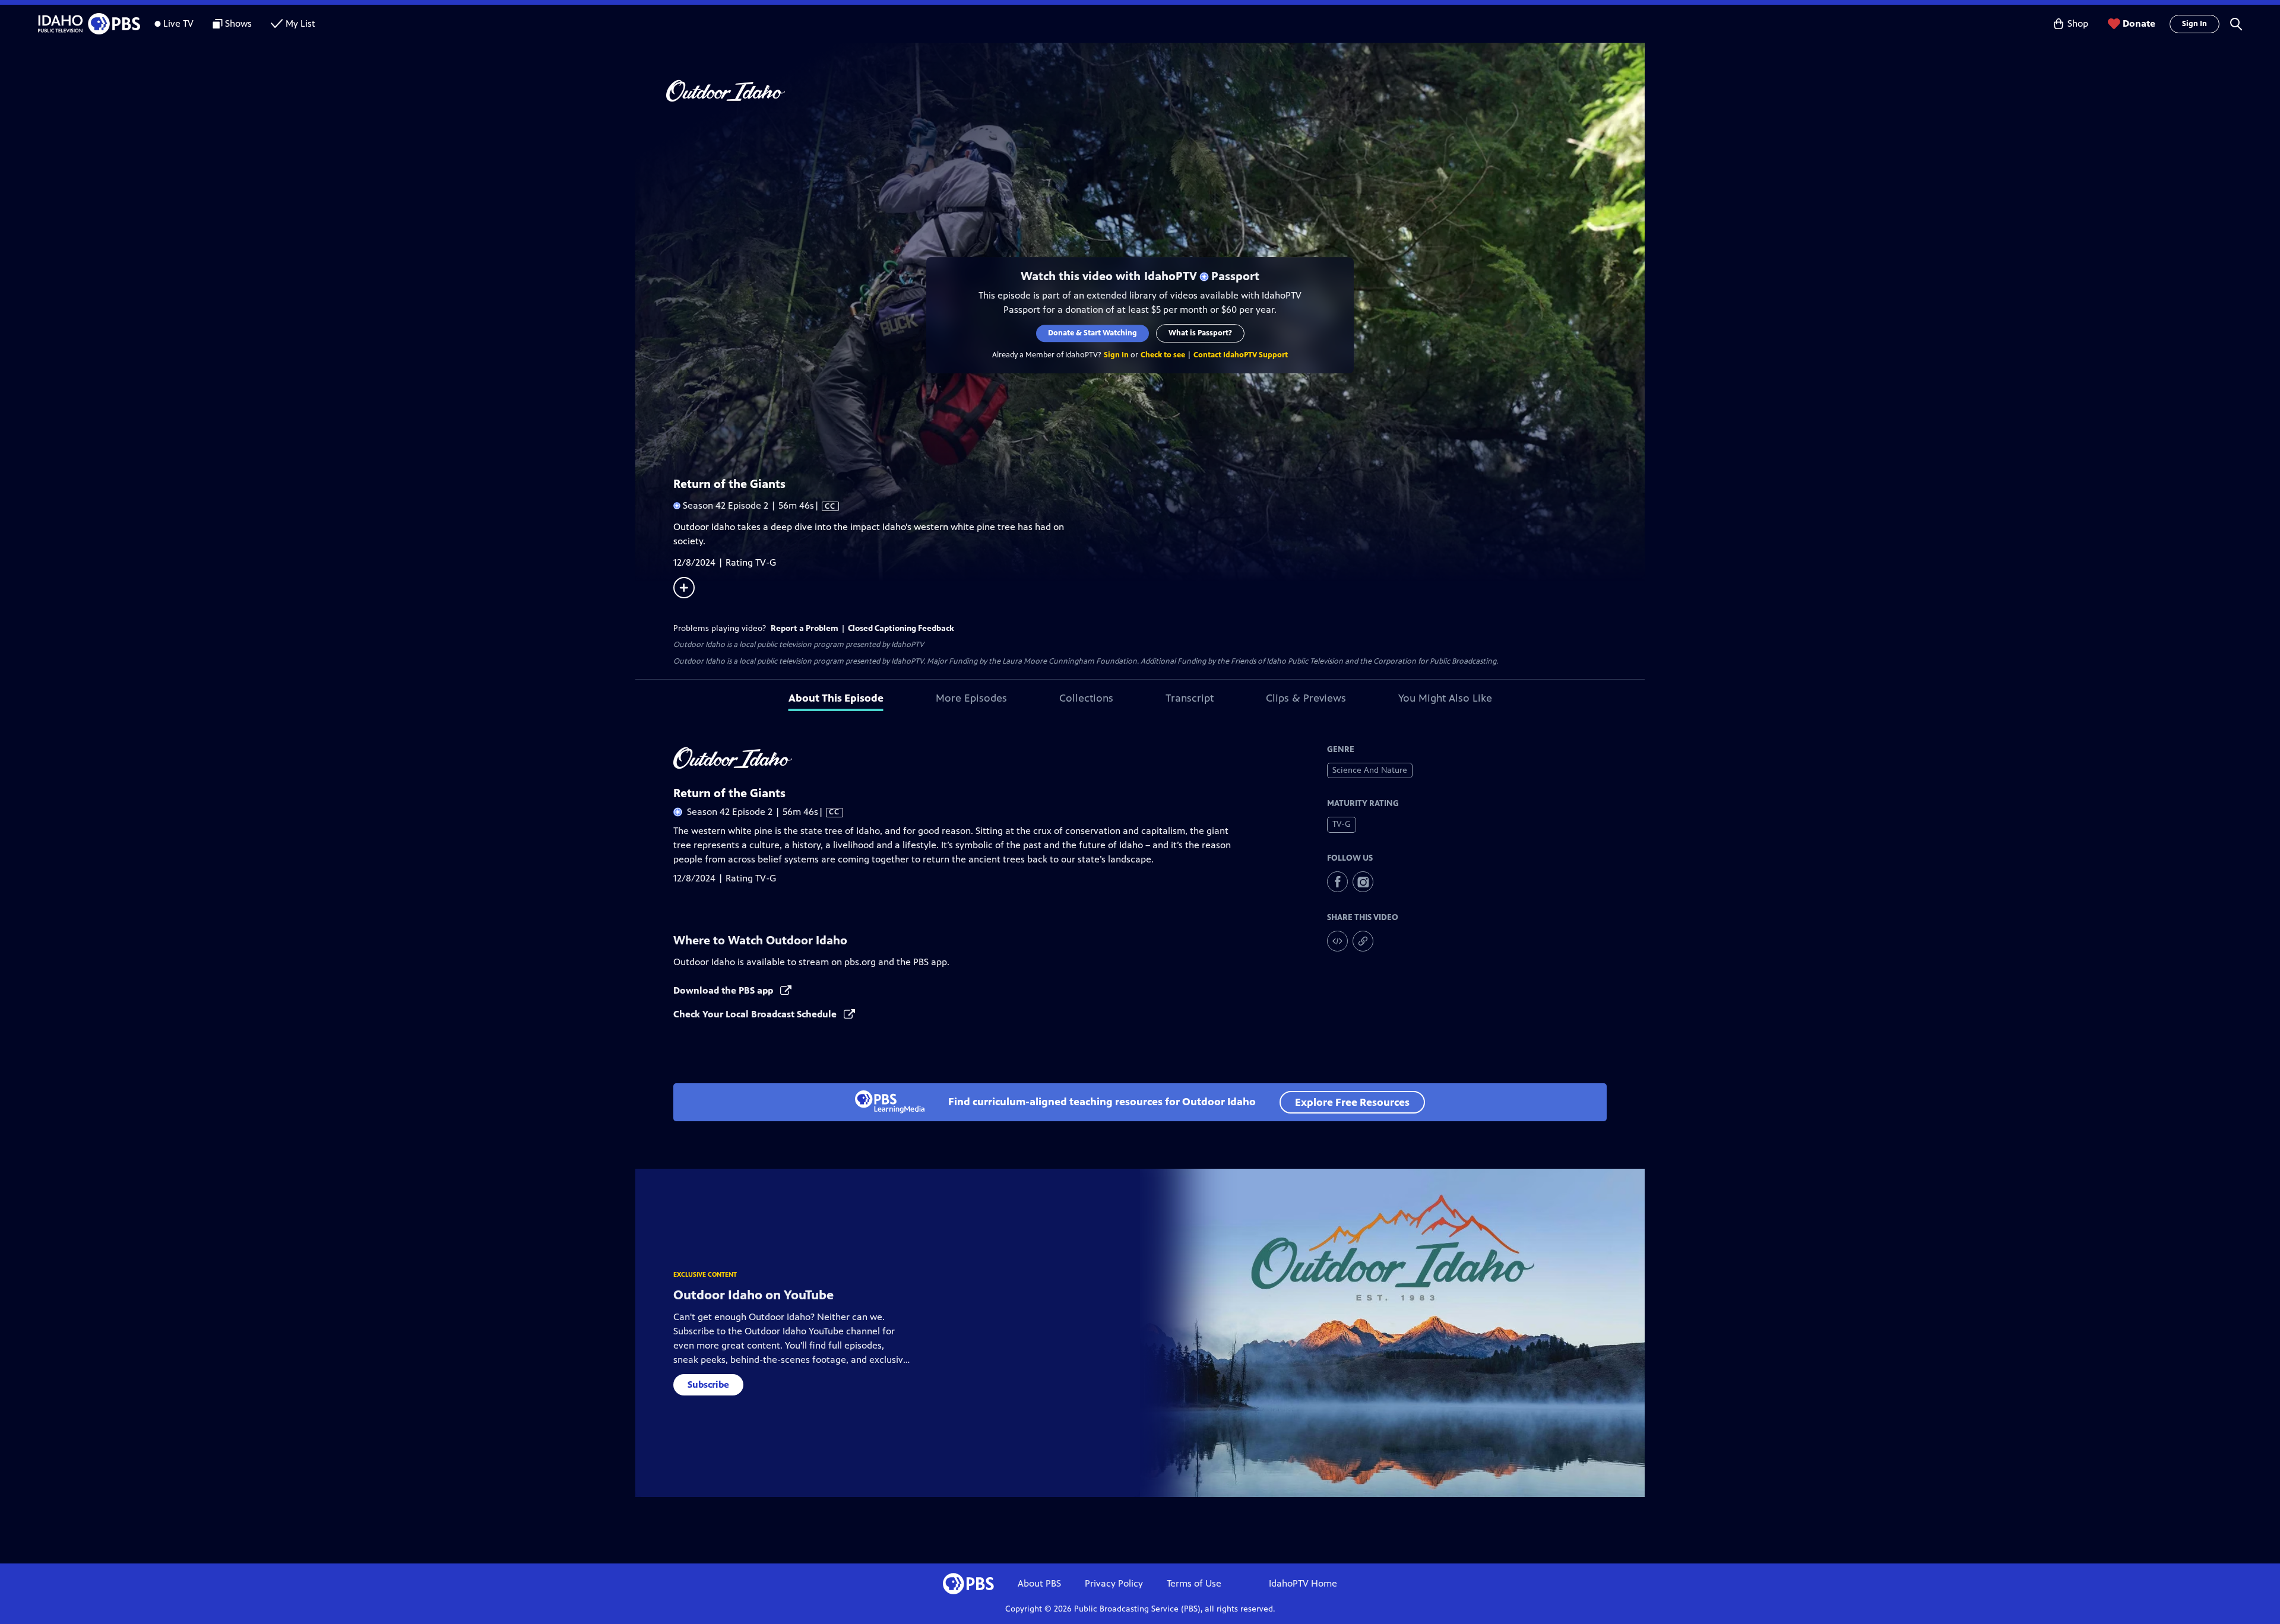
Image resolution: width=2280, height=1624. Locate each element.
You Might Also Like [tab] (1445, 698)
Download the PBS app (724, 990)
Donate (2139, 23)
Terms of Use (1194, 1583)
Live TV (178, 23)
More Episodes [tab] (971, 698)
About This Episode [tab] (836, 698)
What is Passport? (1200, 333)
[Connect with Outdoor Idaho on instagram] (1363, 882)
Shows (238, 23)
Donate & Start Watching (1092, 333)
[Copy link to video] (1363, 941)
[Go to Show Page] (1155, 91)
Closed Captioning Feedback (901, 628)
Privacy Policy (1114, 1583)
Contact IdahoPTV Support (1241, 355)
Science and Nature (1370, 770)
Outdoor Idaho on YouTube (753, 1295)
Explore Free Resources (1352, 1102)
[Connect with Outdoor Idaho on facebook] (1337, 882)
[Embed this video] (1337, 941)
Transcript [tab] (1190, 698)
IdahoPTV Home (1303, 1583)
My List (300, 23)
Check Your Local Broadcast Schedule (756, 1014)
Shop (2078, 23)
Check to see (1163, 355)
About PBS (1039, 1583)
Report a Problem (805, 628)
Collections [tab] (1086, 698)
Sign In (2194, 24)
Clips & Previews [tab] (1306, 698)
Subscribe (708, 1384)
